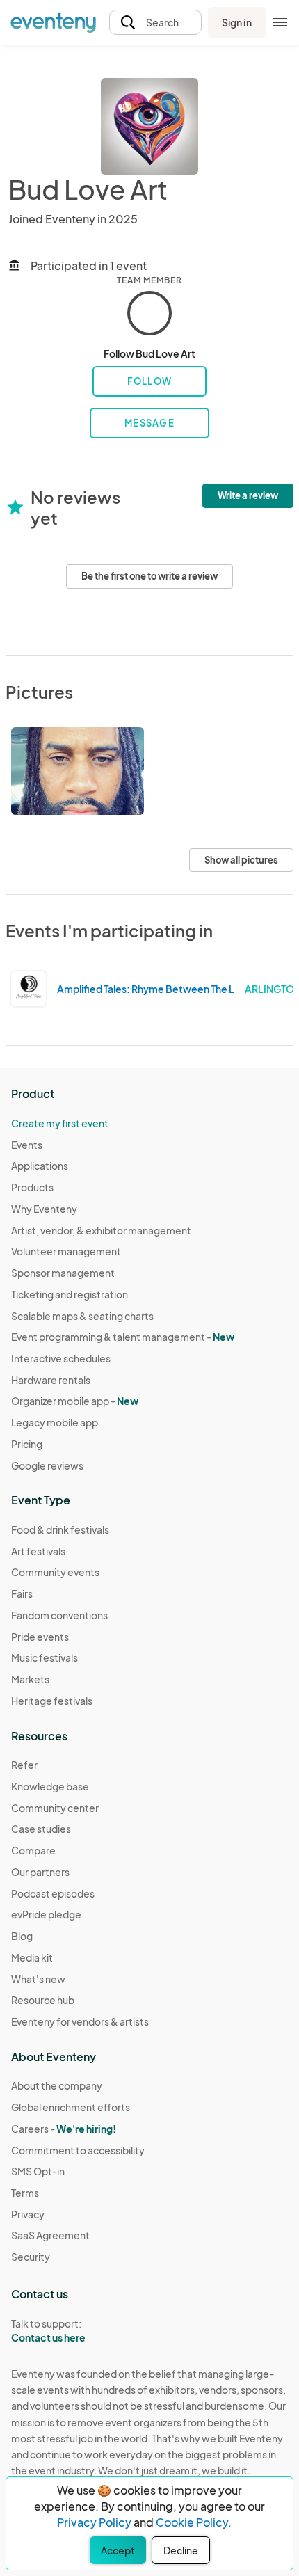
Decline (181, 2550)
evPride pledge (46, 1914)
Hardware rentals (51, 1380)
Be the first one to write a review (149, 576)
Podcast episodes (53, 1893)
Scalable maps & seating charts (82, 1316)
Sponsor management (63, 1273)
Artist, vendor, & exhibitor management (101, 1230)
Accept (118, 2550)
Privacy (28, 2214)
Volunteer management (66, 1251)
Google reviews (47, 1465)
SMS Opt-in (38, 2171)
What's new (38, 1979)
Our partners (40, 1872)
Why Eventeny (44, 1209)
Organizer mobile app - (75, 1401)
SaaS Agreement (50, 2235)
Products (32, 1187)
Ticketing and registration (70, 1294)
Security (31, 2257)
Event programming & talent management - (123, 1337)
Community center (55, 1808)
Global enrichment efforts (71, 2107)
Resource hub (43, 2000)
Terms (25, 2193)
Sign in (237, 22)
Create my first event (60, 1123)
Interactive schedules (61, 1358)
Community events (55, 1572)
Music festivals (45, 1657)
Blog (22, 1936)
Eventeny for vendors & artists (80, 2021)
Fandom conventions (59, 1615)
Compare (33, 1850)
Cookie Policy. (194, 2522)
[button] (155, 23)
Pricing (27, 1444)
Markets (30, 1679)
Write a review (248, 495)
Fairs (22, 1593)
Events (27, 1145)
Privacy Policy (94, 2522)
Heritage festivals (52, 1701)
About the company (57, 2085)
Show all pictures (241, 860)
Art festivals (38, 1551)
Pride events (40, 1637)
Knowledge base (50, 1786)
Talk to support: (48, 2331)
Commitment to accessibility (78, 2150)
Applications (40, 1166)
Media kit (32, 1957)
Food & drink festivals (60, 1529)
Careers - (64, 2129)
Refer (24, 1765)
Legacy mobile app (55, 1422)
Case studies (41, 1829)
